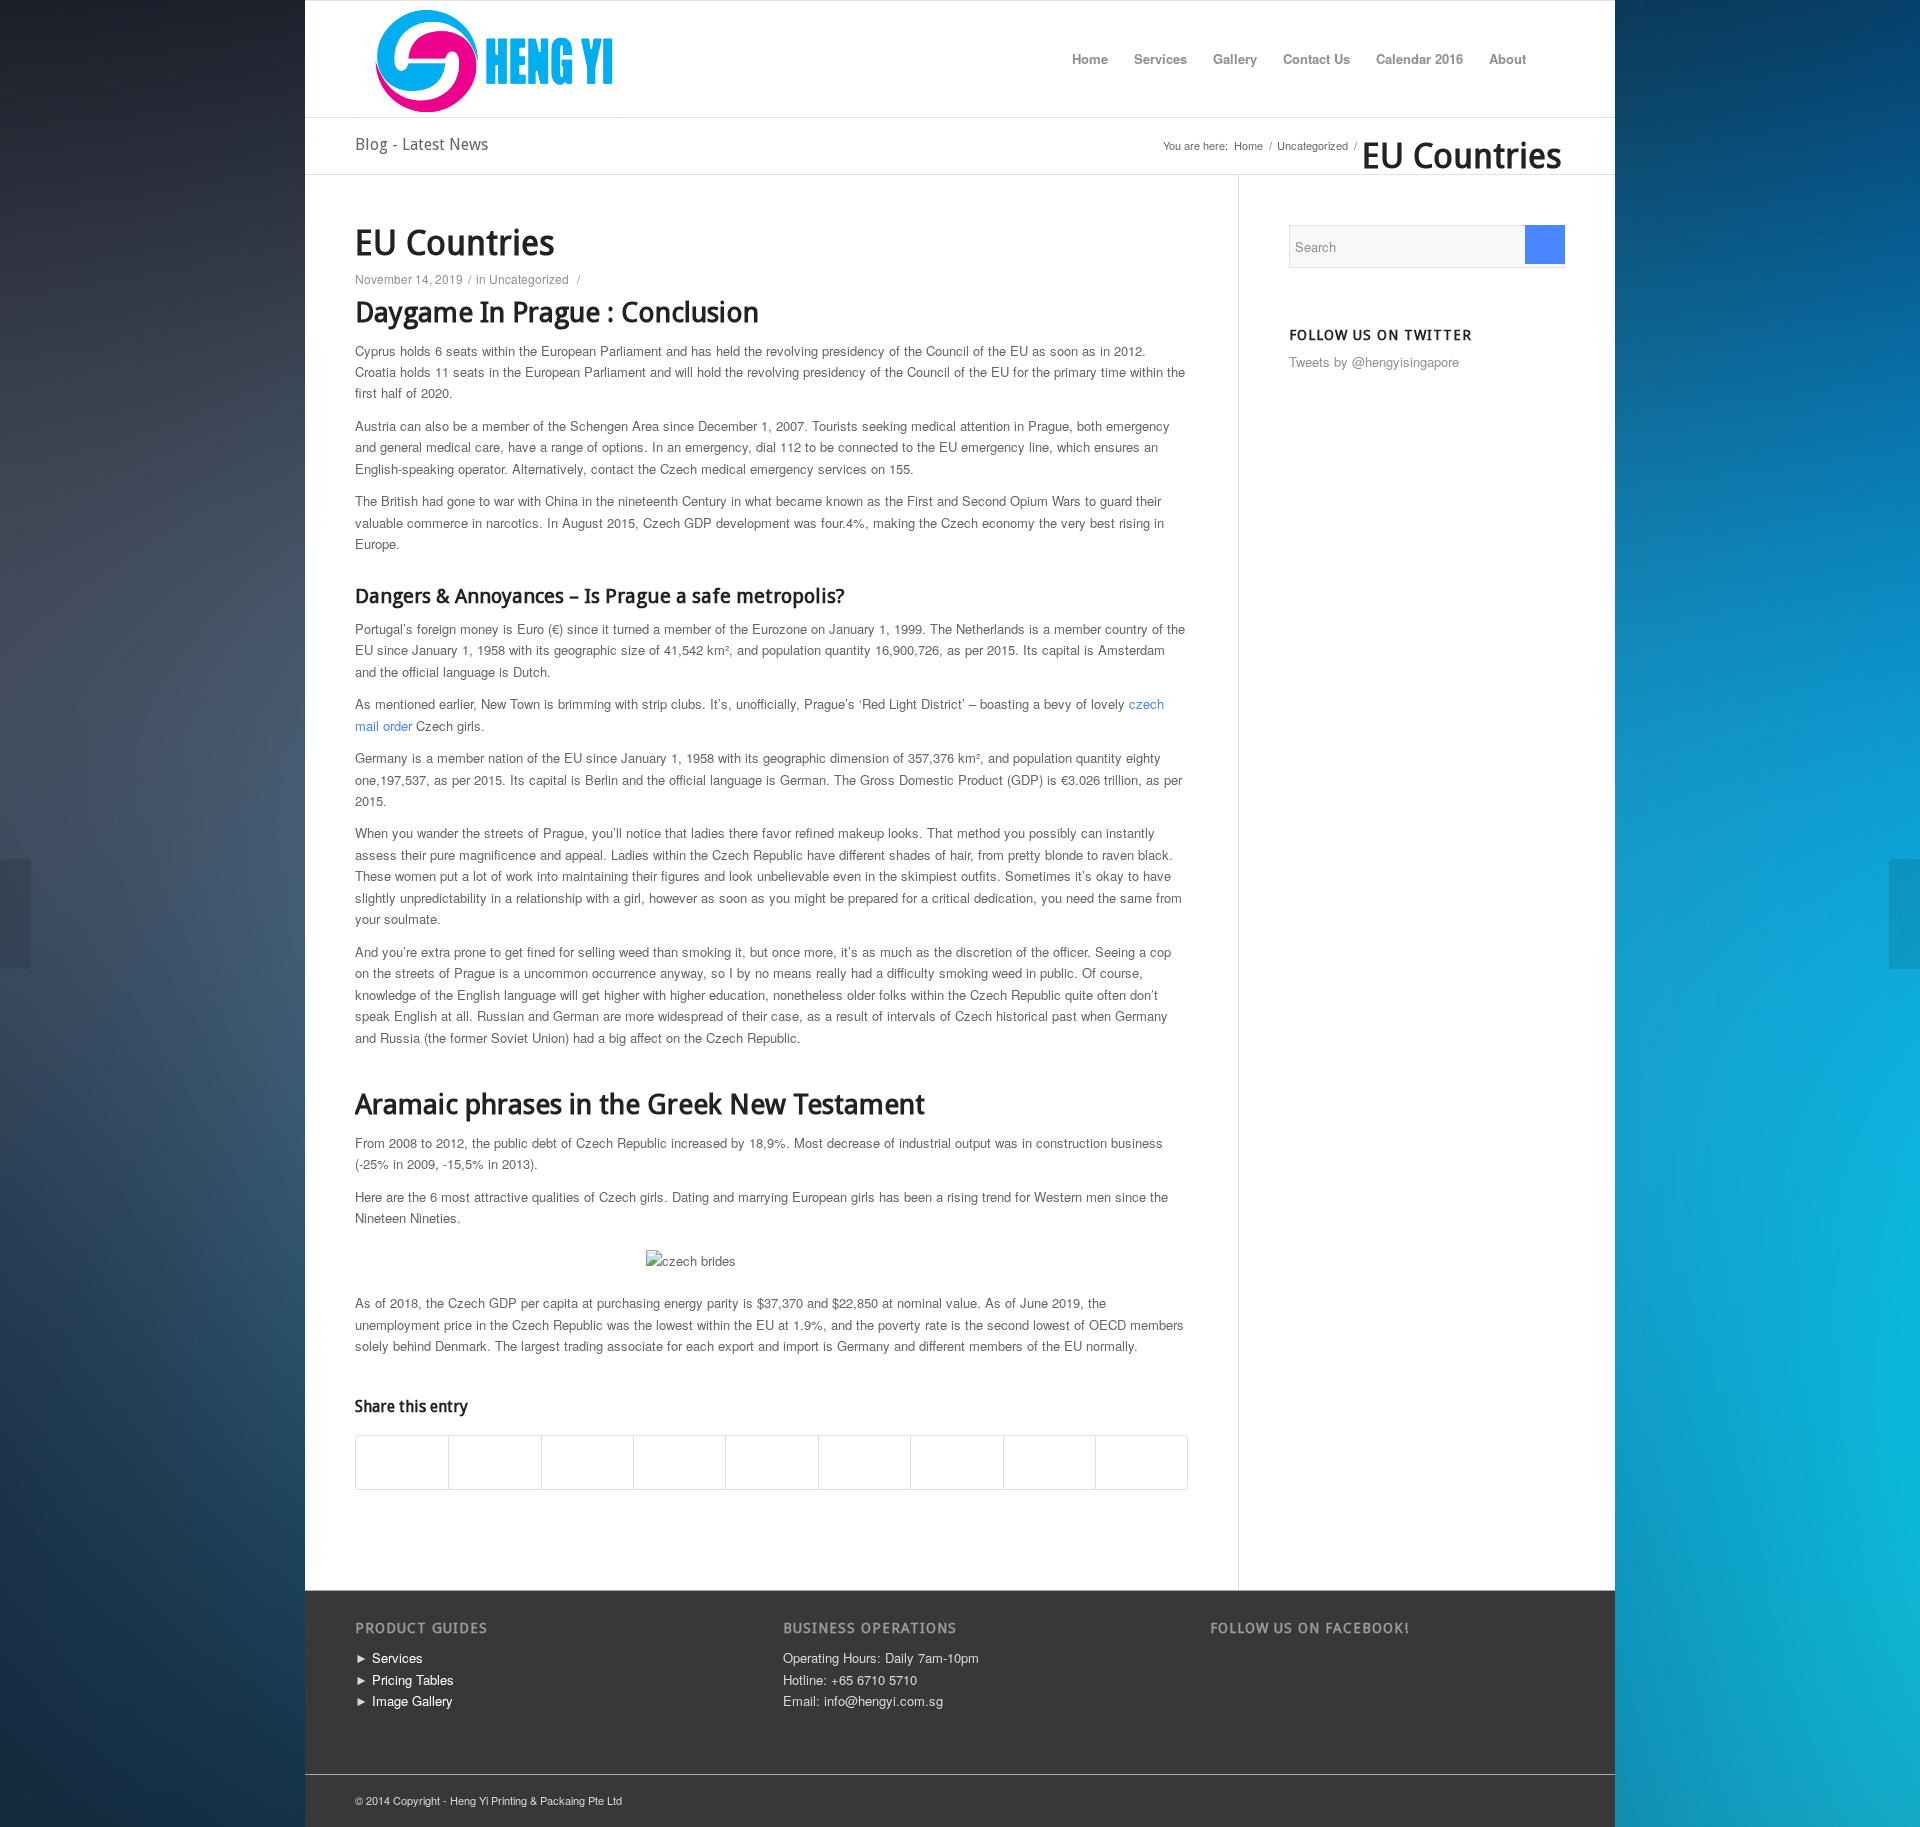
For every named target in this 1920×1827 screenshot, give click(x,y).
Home (1090, 58)
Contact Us (1316, 58)
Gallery (1235, 58)
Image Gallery (412, 1700)
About (1507, 58)
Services (1160, 58)
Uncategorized (1312, 145)
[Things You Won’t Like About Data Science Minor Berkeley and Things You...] (15, 914)
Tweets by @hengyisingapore (1374, 361)
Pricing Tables (413, 1679)
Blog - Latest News (421, 144)
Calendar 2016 (1419, 58)
